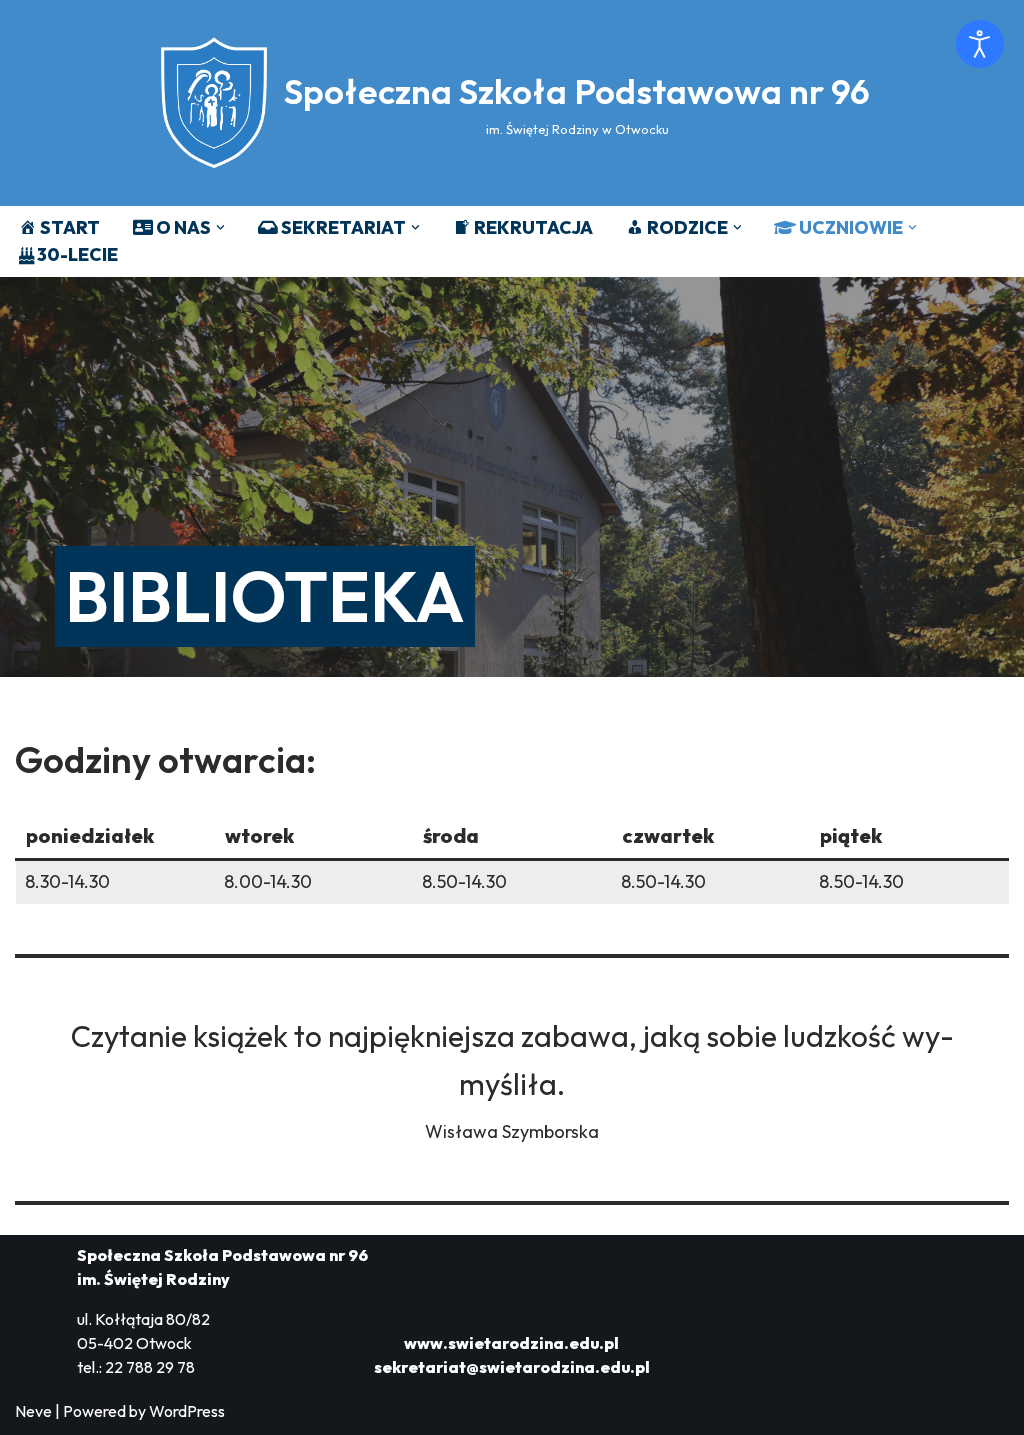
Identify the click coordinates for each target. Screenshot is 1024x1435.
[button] (220, 227)
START (70, 227)
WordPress (187, 1411)
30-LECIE (77, 254)
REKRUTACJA (533, 227)
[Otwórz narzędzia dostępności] (980, 44)
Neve (33, 1411)
